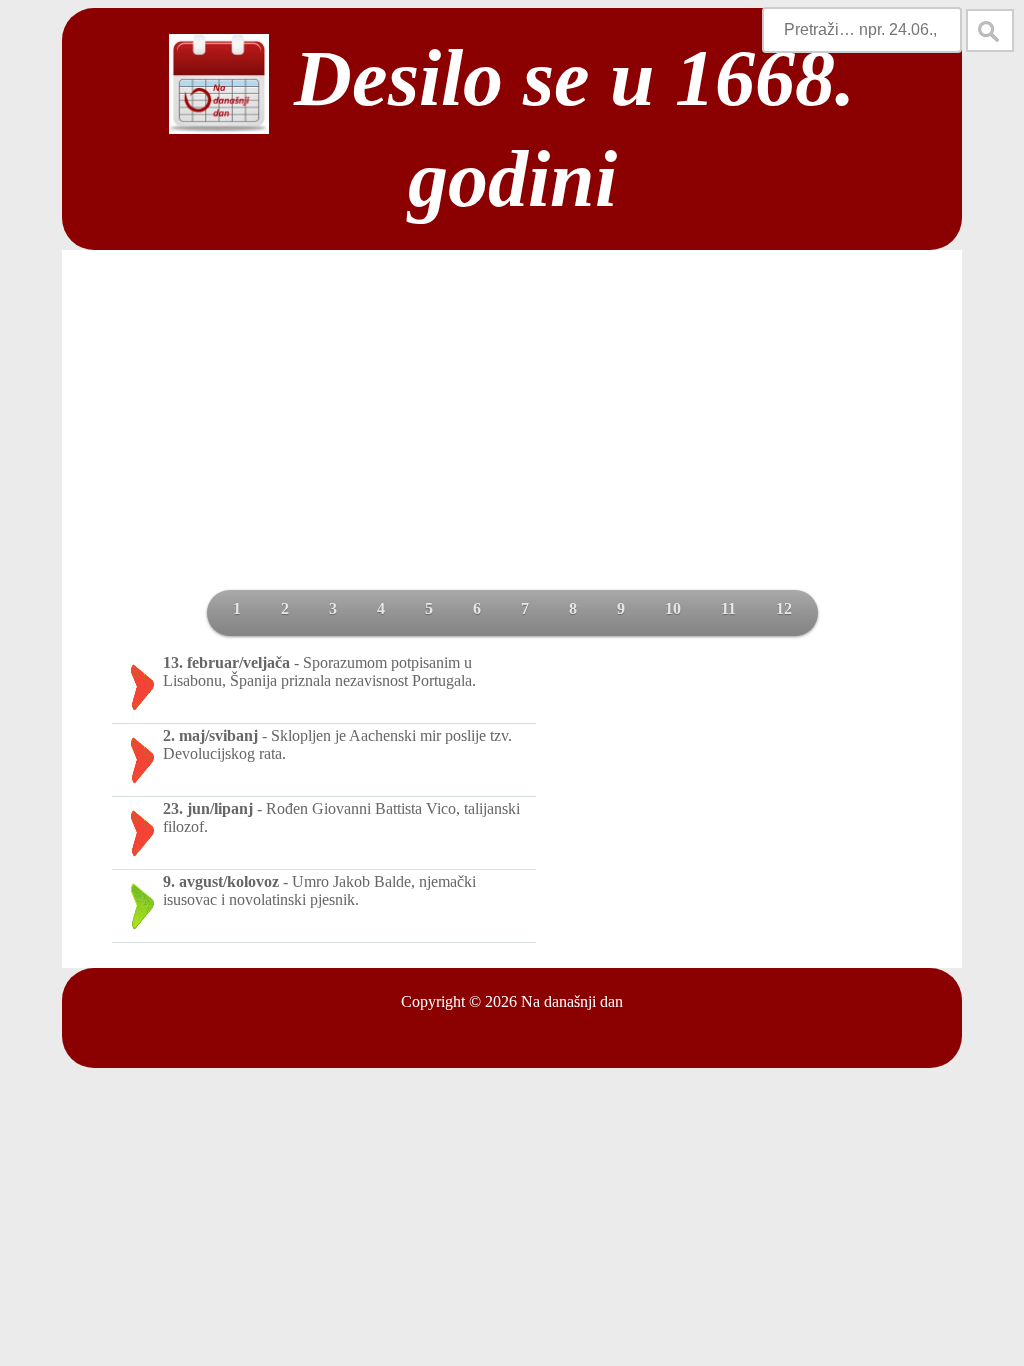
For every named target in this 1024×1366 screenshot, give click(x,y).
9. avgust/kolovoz (221, 881)
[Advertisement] (512, 440)
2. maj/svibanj (210, 735)
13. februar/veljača (226, 662)
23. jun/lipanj (208, 808)
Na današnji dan (572, 1001)
